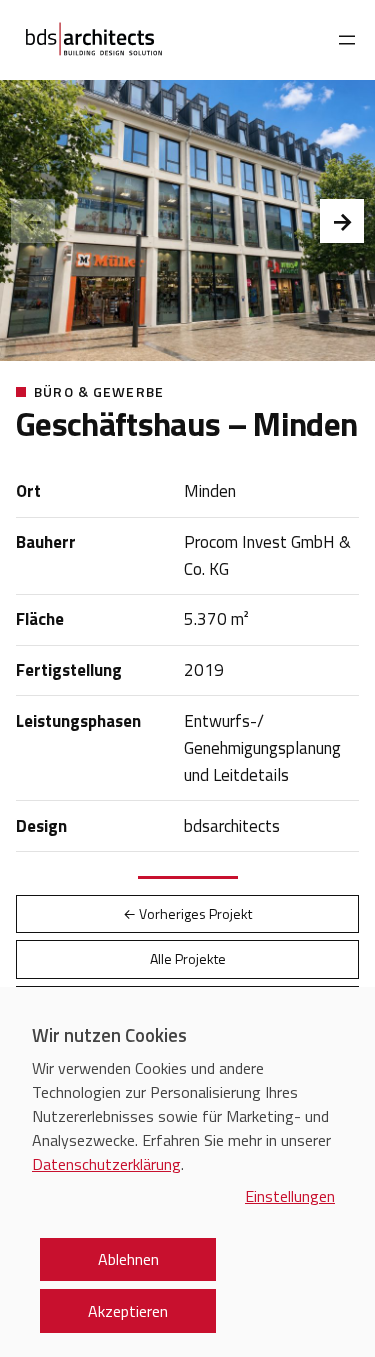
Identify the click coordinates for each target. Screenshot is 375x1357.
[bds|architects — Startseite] (94, 40)
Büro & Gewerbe (99, 391)
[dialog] (187, 1172)
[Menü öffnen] (347, 40)
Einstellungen (290, 1196)
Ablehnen (128, 1259)
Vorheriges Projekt (187, 913)
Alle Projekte (188, 958)
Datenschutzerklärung (106, 1164)
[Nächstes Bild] (342, 221)
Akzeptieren (128, 1311)
